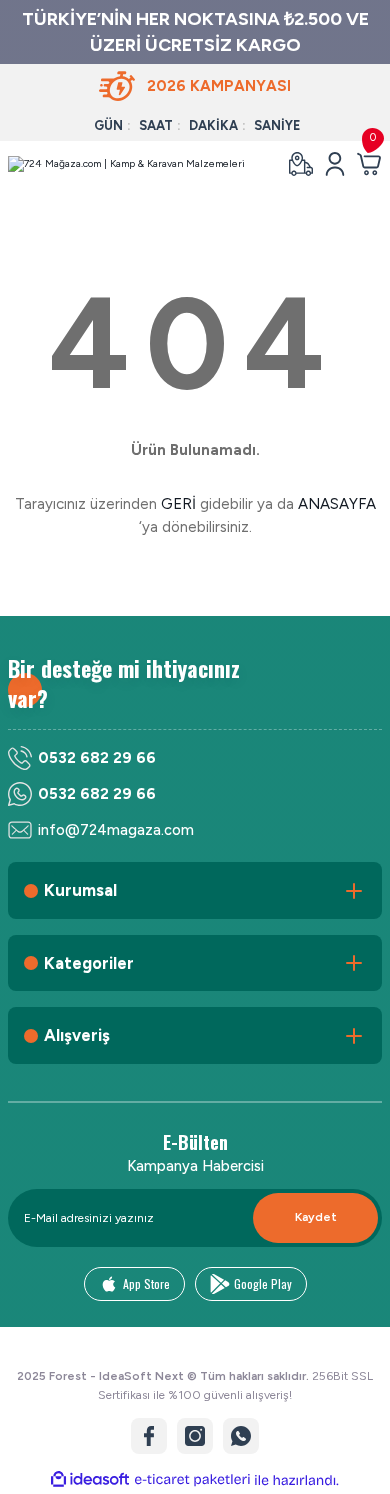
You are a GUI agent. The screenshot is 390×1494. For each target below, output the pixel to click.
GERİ (178, 504)
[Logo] (126, 164)
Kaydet (316, 1217)
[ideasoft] (90, 1480)
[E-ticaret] (192, 1480)
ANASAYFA (337, 504)
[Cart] (369, 164)
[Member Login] (335, 164)
